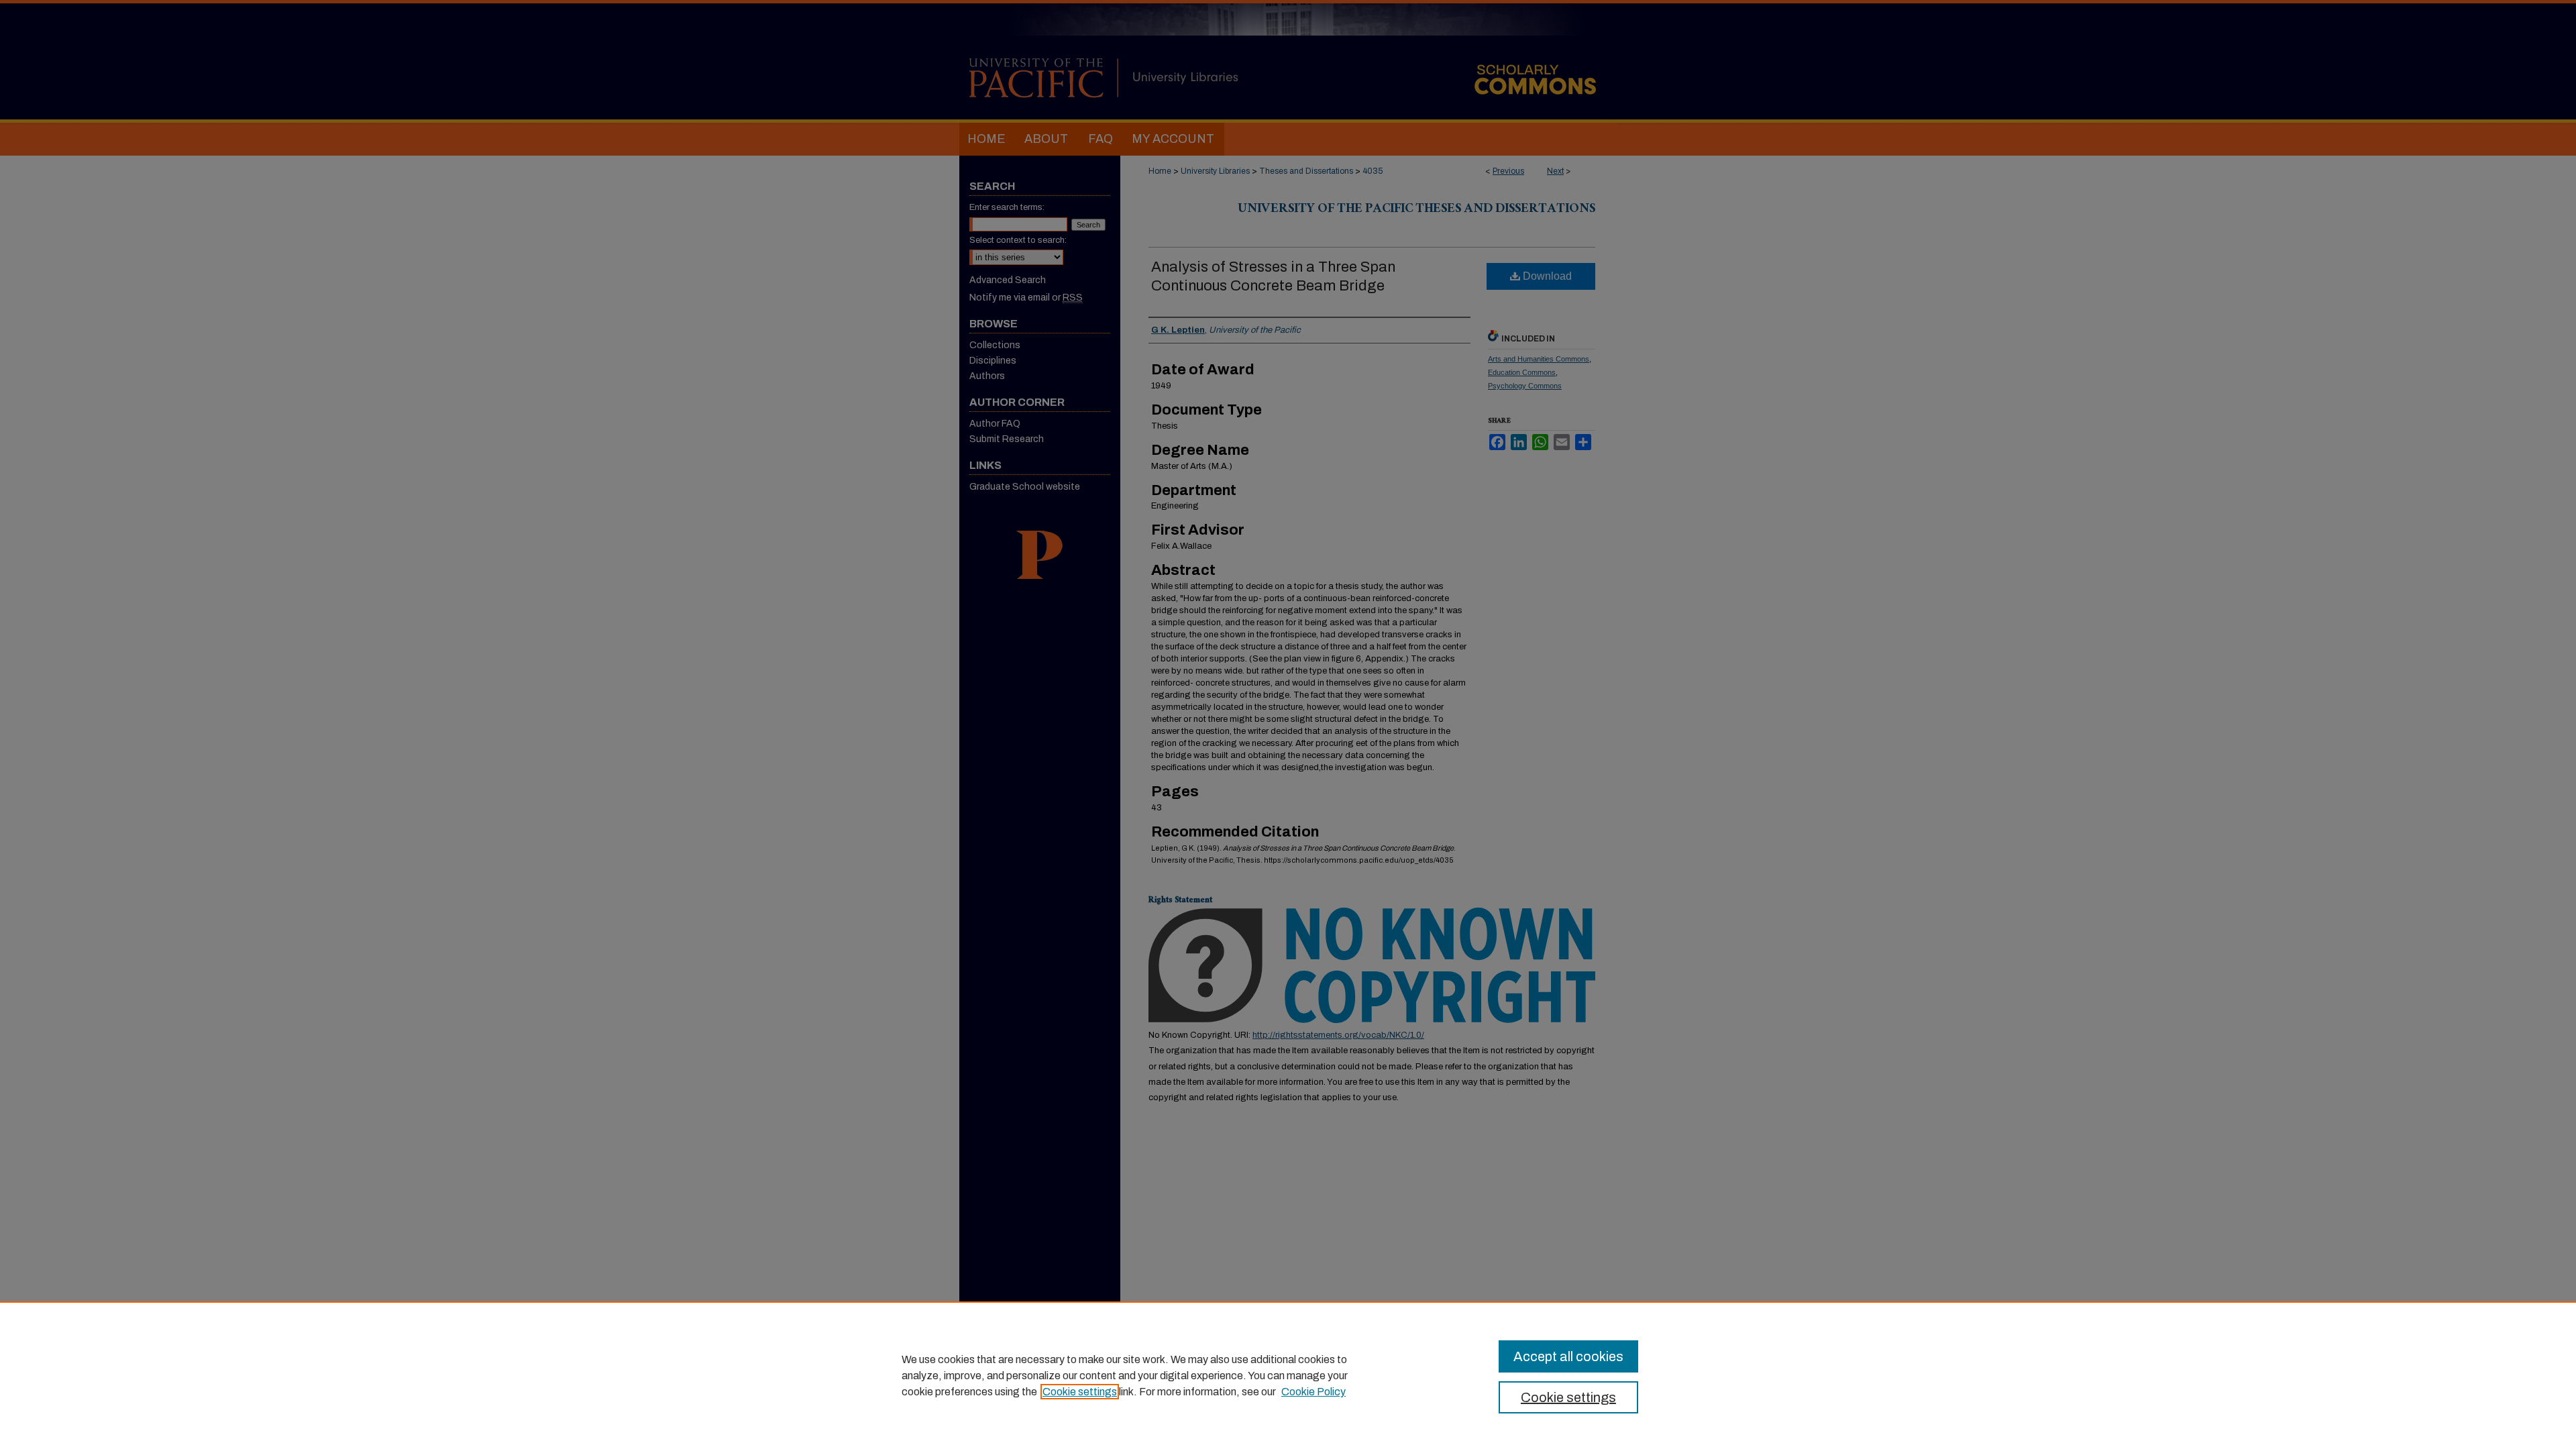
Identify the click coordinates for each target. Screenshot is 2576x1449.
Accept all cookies (1568, 1356)
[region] (1288, 1375)
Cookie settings (1080, 1392)
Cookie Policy (1313, 1392)
